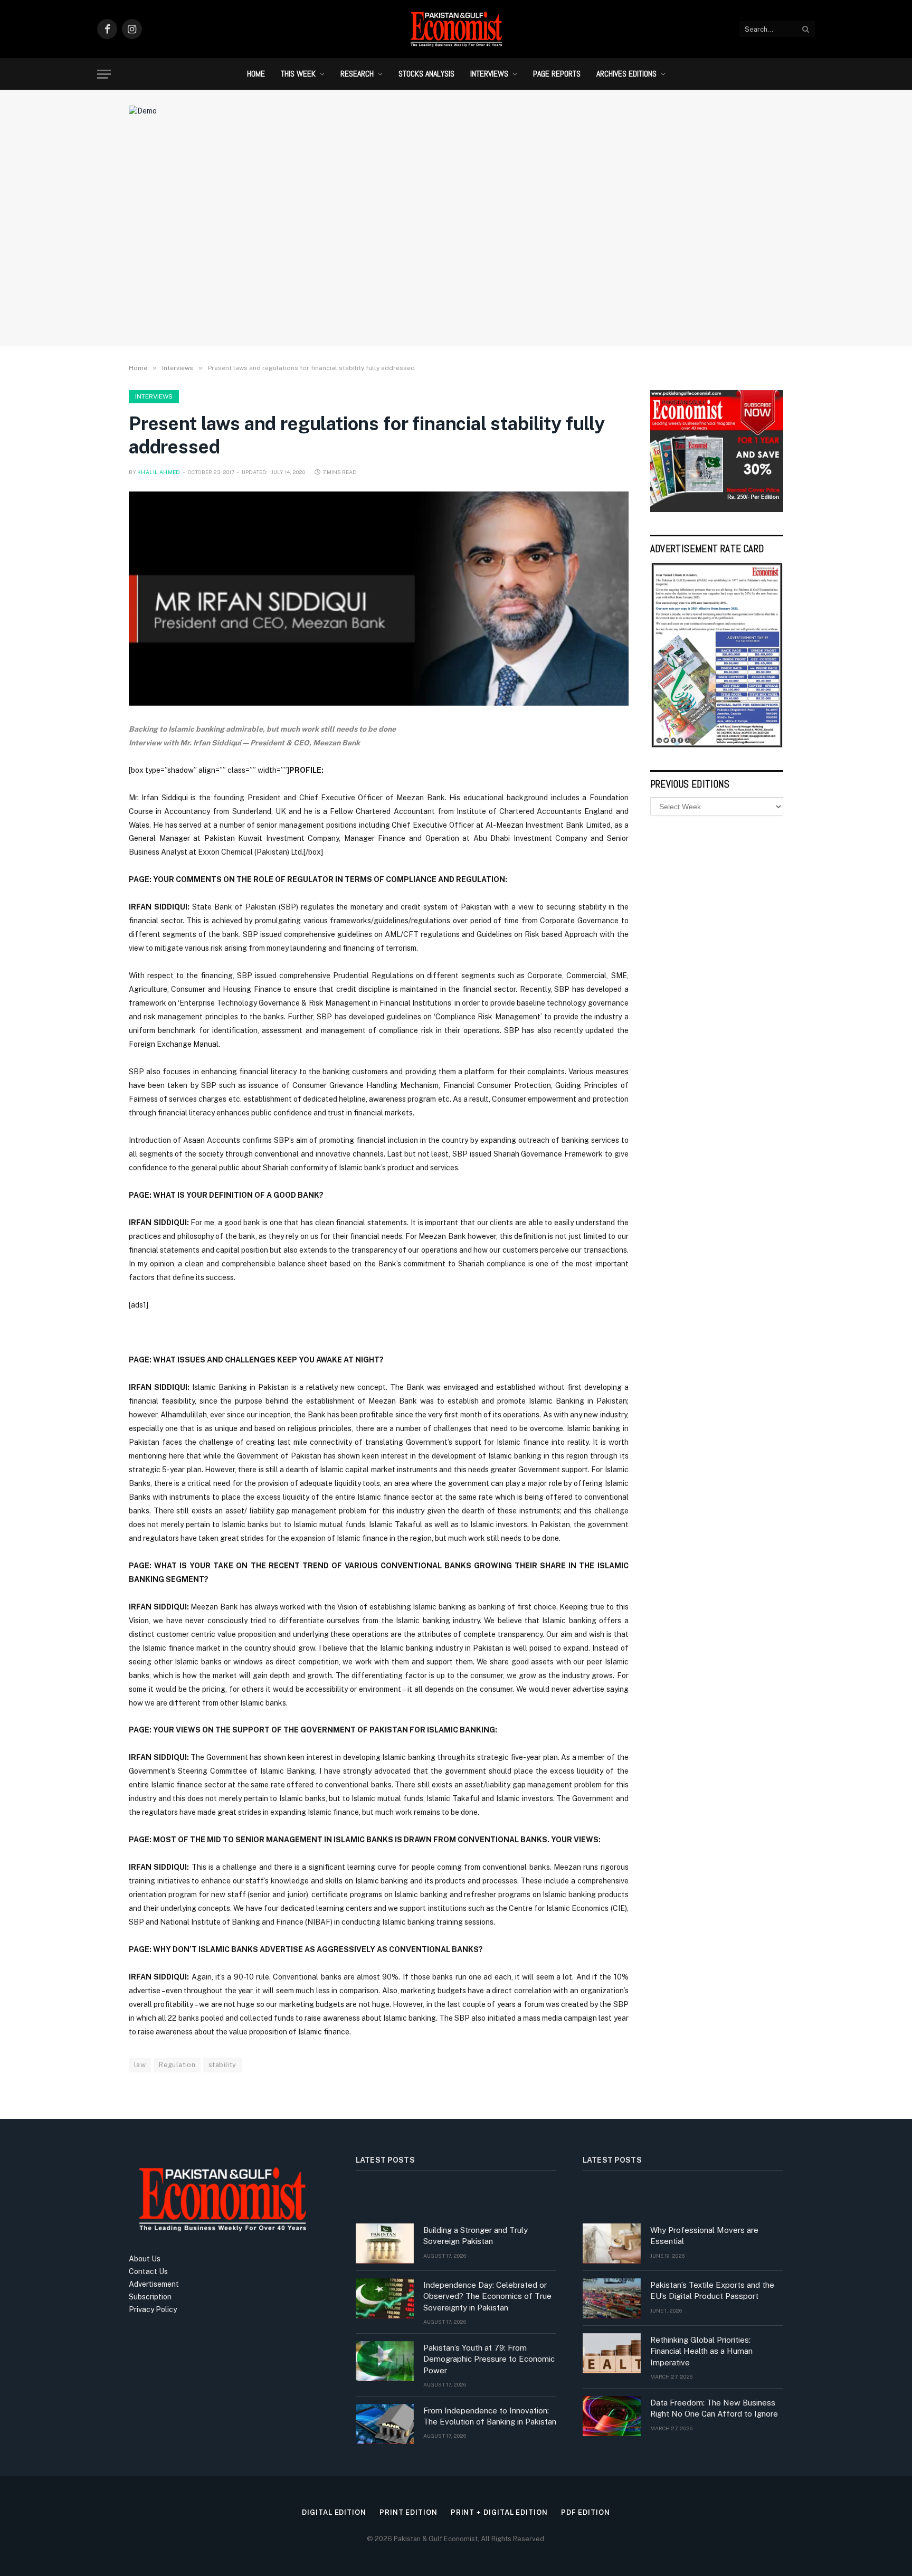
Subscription (150, 2297)
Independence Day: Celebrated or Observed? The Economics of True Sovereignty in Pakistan (487, 2296)
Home (256, 74)
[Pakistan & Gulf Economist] (456, 29)
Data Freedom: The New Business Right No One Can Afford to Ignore (714, 2408)
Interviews (489, 74)
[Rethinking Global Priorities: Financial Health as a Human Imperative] (612, 2353)
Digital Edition (334, 2512)
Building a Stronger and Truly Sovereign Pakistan (476, 2236)
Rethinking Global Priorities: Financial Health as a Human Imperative (701, 2351)
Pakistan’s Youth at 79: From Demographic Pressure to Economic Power (489, 2359)
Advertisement (154, 2284)
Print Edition (408, 2512)
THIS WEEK (298, 74)
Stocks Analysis (426, 74)
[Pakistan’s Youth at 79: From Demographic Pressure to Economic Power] (385, 2361)
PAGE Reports (557, 74)
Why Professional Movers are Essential (704, 2236)
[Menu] (104, 74)
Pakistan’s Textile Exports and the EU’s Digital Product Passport (712, 2290)
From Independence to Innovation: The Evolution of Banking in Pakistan (490, 2416)
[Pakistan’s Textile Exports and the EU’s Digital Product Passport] (612, 2298)
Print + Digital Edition (499, 2512)
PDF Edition (586, 2512)
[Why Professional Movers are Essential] (612, 2243)
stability (222, 2065)
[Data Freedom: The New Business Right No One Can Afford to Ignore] (612, 2416)
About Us (145, 2259)
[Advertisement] (456, 251)
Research (357, 74)
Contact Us (148, 2271)
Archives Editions (626, 74)
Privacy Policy (153, 2309)
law (140, 2065)
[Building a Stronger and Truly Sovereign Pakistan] (385, 2243)
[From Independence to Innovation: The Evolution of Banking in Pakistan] (385, 2424)
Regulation (177, 2065)
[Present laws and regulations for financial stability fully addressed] (379, 599)
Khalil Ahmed (159, 472)
